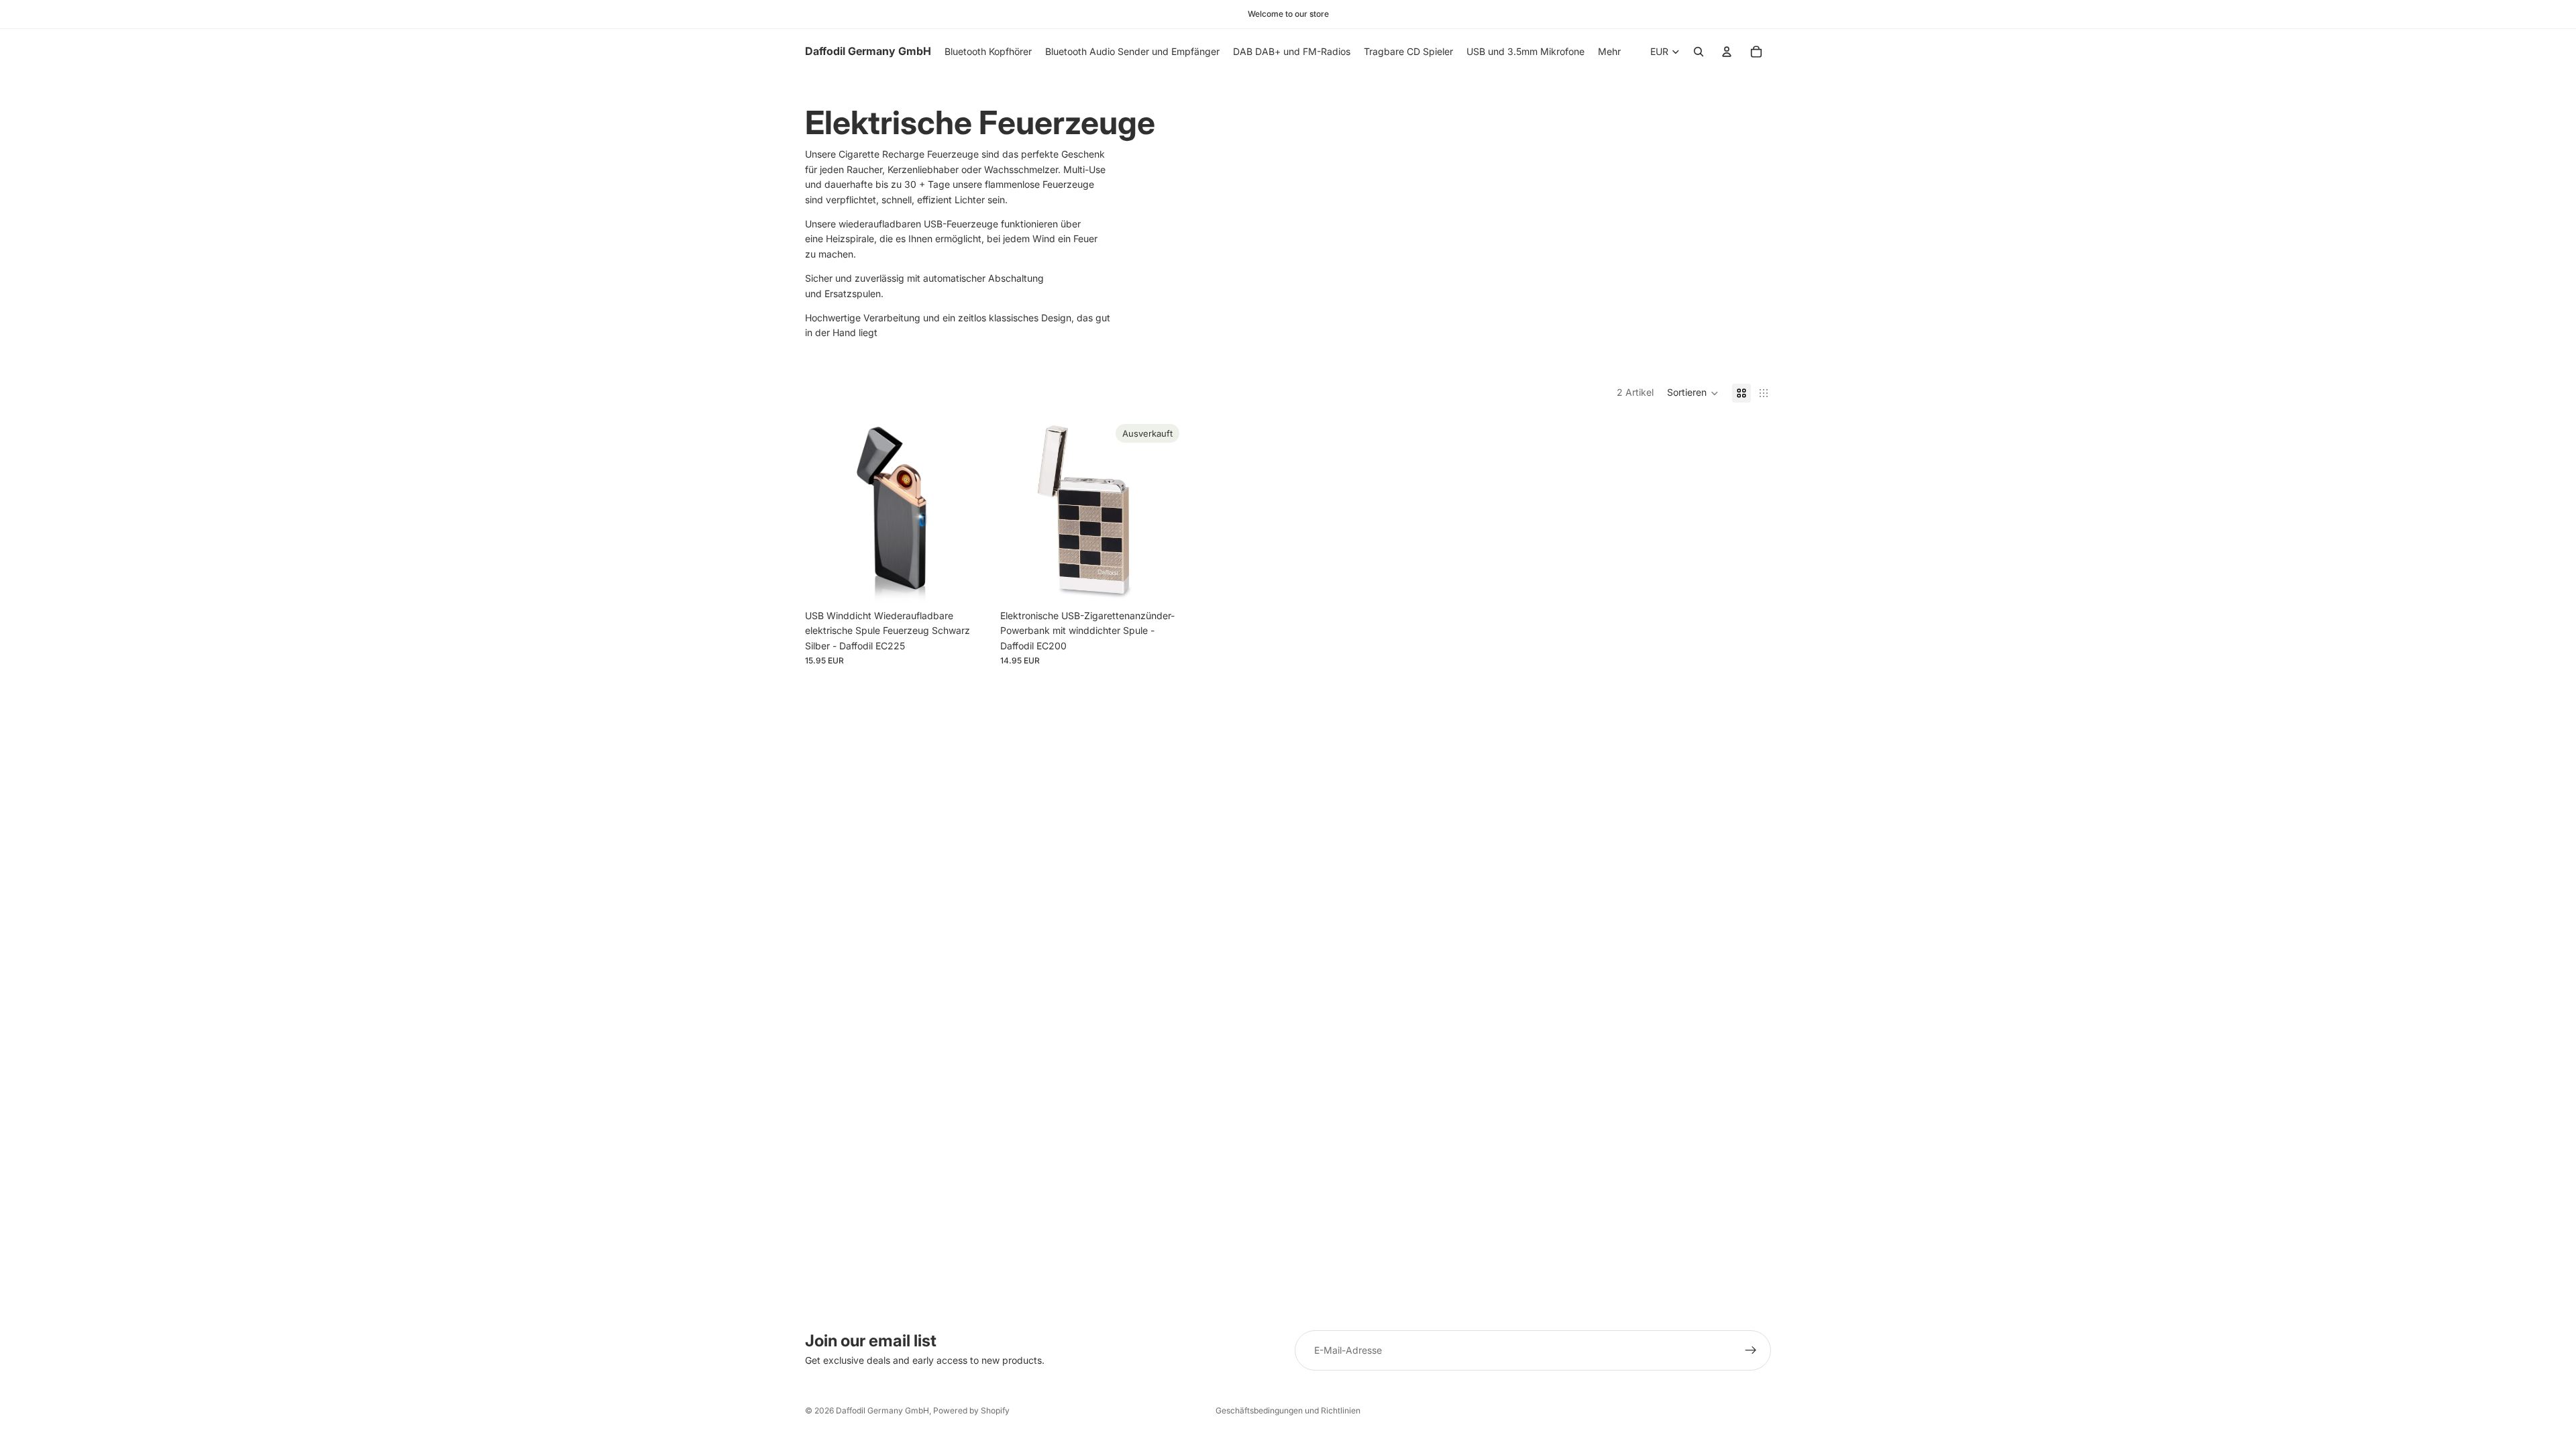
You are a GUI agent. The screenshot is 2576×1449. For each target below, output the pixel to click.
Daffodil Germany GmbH (882, 1410)
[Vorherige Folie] (825, 511)
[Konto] (1727, 52)
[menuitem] (1609, 52)
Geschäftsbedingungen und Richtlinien (1288, 1410)
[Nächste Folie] (969, 511)
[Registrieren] (1751, 1350)
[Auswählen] (969, 582)
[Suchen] (1699, 52)
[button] (1693, 393)
